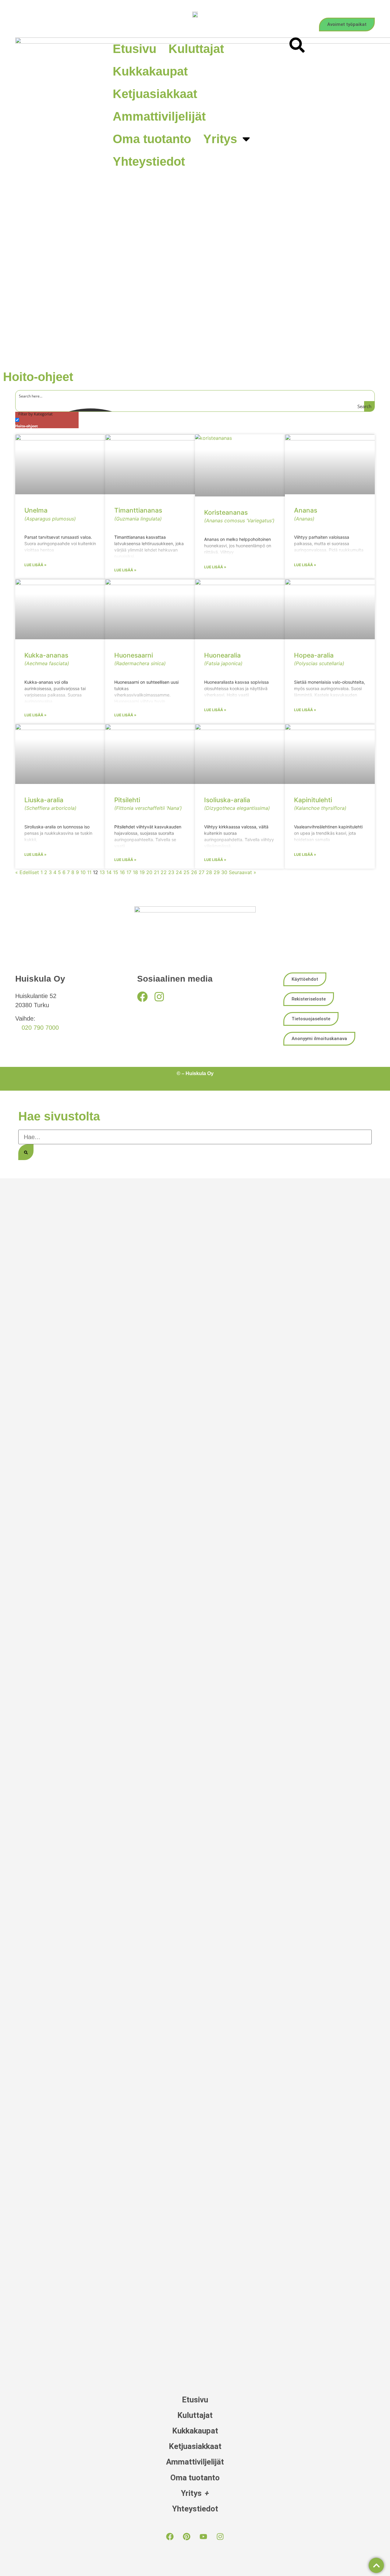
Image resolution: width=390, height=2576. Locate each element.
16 (122, 872)
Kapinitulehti (320, 804)
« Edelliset (27, 872)
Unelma (50, 514)
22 (164, 872)
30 (224, 872)
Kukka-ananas (47, 659)
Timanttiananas (138, 514)
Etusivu (135, 49)
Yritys (220, 139)
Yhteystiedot (149, 161)
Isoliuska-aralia (237, 804)
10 (83, 872)
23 (171, 872)
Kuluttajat (196, 49)
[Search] (26, 1152)
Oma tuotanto (152, 139)
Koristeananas (239, 516)
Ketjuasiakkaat (155, 94)
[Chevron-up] (376, 2565)
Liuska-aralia (50, 804)
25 (186, 872)
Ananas (306, 514)
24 (179, 872)
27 (202, 872)
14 (109, 872)
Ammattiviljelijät (159, 116)
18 (135, 872)
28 (209, 872)
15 (116, 872)
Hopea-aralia (319, 659)
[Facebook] (142, 997)
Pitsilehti (148, 804)
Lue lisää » (35, 565)
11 (89, 872)
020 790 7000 (40, 1028)
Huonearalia (223, 659)
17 (129, 872)
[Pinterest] (187, 2536)
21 (156, 872)
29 (217, 872)
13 (102, 872)
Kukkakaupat (150, 71)
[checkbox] (46, 422)
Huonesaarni (140, 659)
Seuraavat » (243, 872)
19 (142, 872)
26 (194, 872)
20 (149, 872)
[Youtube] (204, 2536)
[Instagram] (159, 997)
